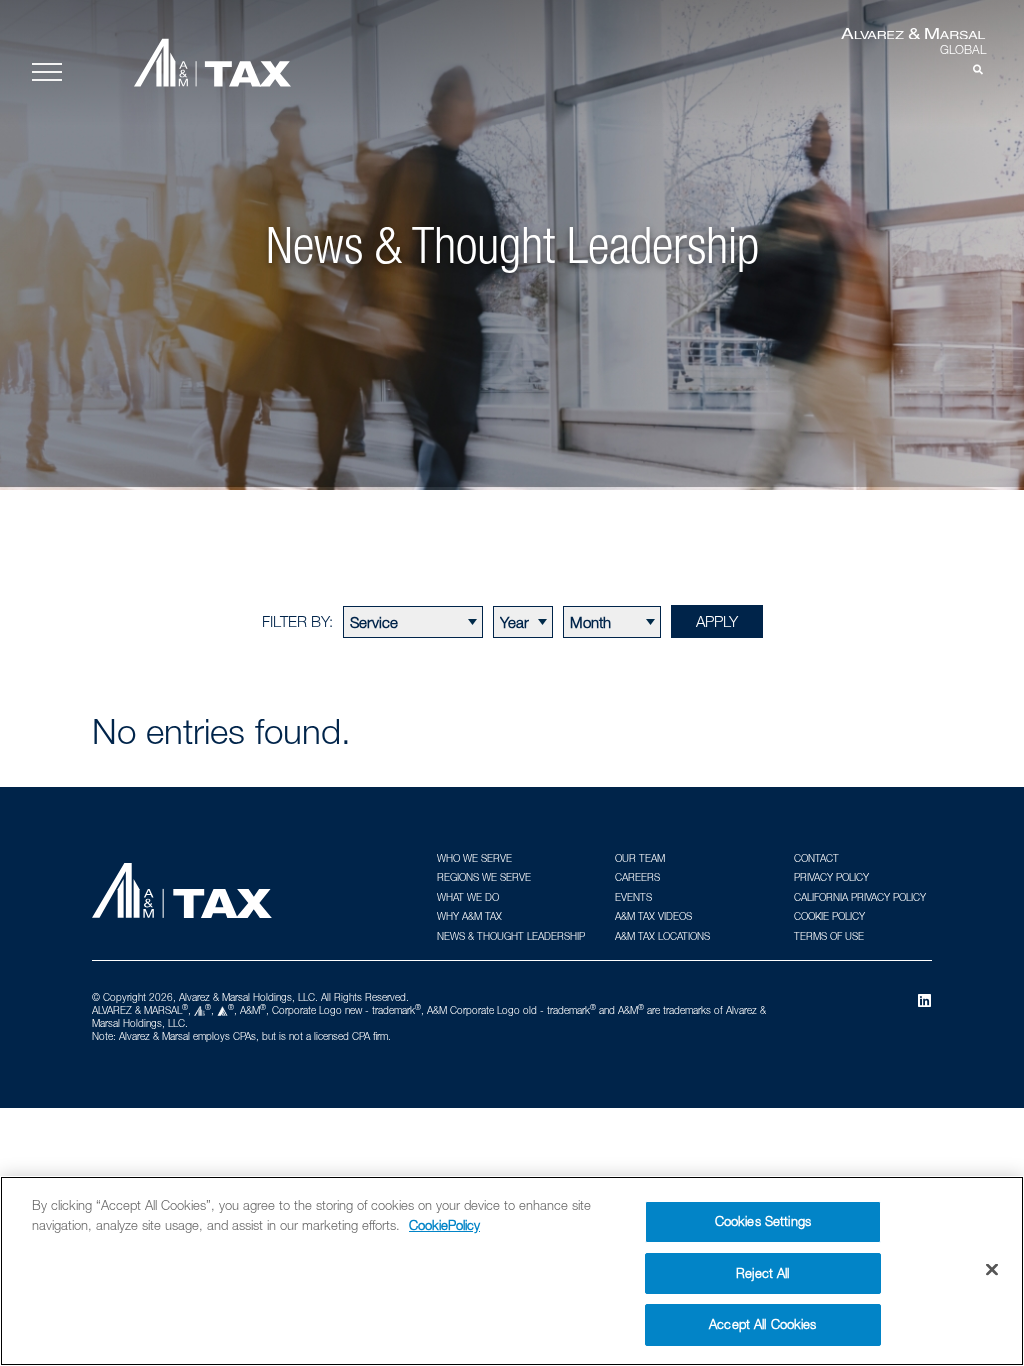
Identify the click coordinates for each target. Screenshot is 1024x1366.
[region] (512, 1271)
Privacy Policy (831, 877)
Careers (637, 877)
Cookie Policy (829, 916)
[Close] (992, 1270)
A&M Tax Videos (653, 916)
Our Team (640, 858)
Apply (717, 621)
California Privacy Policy (860, 897)
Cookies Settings (763, 1221)
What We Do (468, 897)
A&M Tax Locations (662, 936)
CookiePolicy (444, 1225)
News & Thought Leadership (511, 936)
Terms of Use (829, 936)
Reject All (762, 1273)
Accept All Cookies (762, 1324)
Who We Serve (474, 858)
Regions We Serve (484, 877)
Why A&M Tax (469, 916)
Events (633, 897)
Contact (816, 858)
